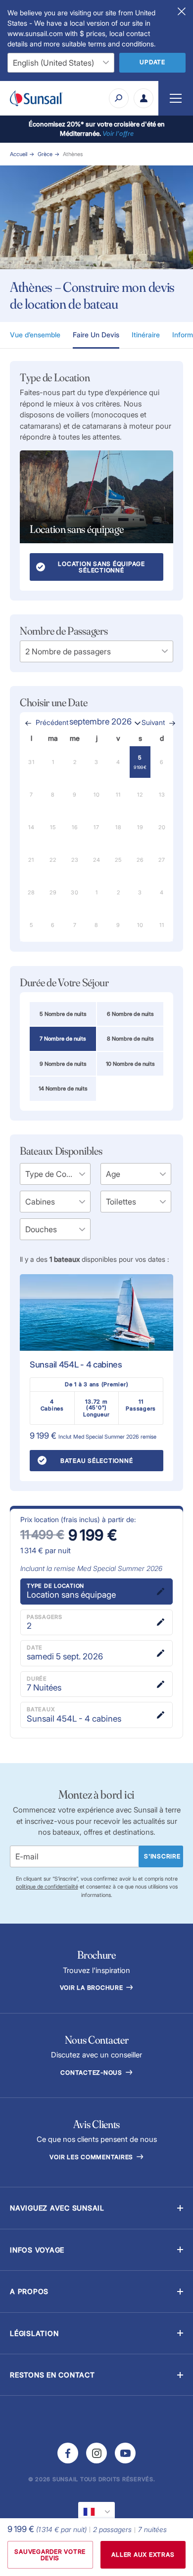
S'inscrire (162, 1856)
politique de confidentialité (47, 1887)
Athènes (73, 154)
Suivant (153, 723)
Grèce (45, 154)
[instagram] (96, 2453)
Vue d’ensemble (35, 335)
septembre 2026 (100, 722)
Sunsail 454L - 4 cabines (76, 1365)
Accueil (19, 154)
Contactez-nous (92, 2073)
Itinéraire (146, 335)
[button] (96, 2208)
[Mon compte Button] (144, 98)
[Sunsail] (36, 98)
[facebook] (68, 2453)
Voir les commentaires (92, 2157)
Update (152, 62)
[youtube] (125, 2453)
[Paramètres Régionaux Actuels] (96, 2512)
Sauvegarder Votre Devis (50, 2555)
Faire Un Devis (96, 335)
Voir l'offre (118, 133)
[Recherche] (119, 98)
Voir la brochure (93, 1988)
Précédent (52, 723)
